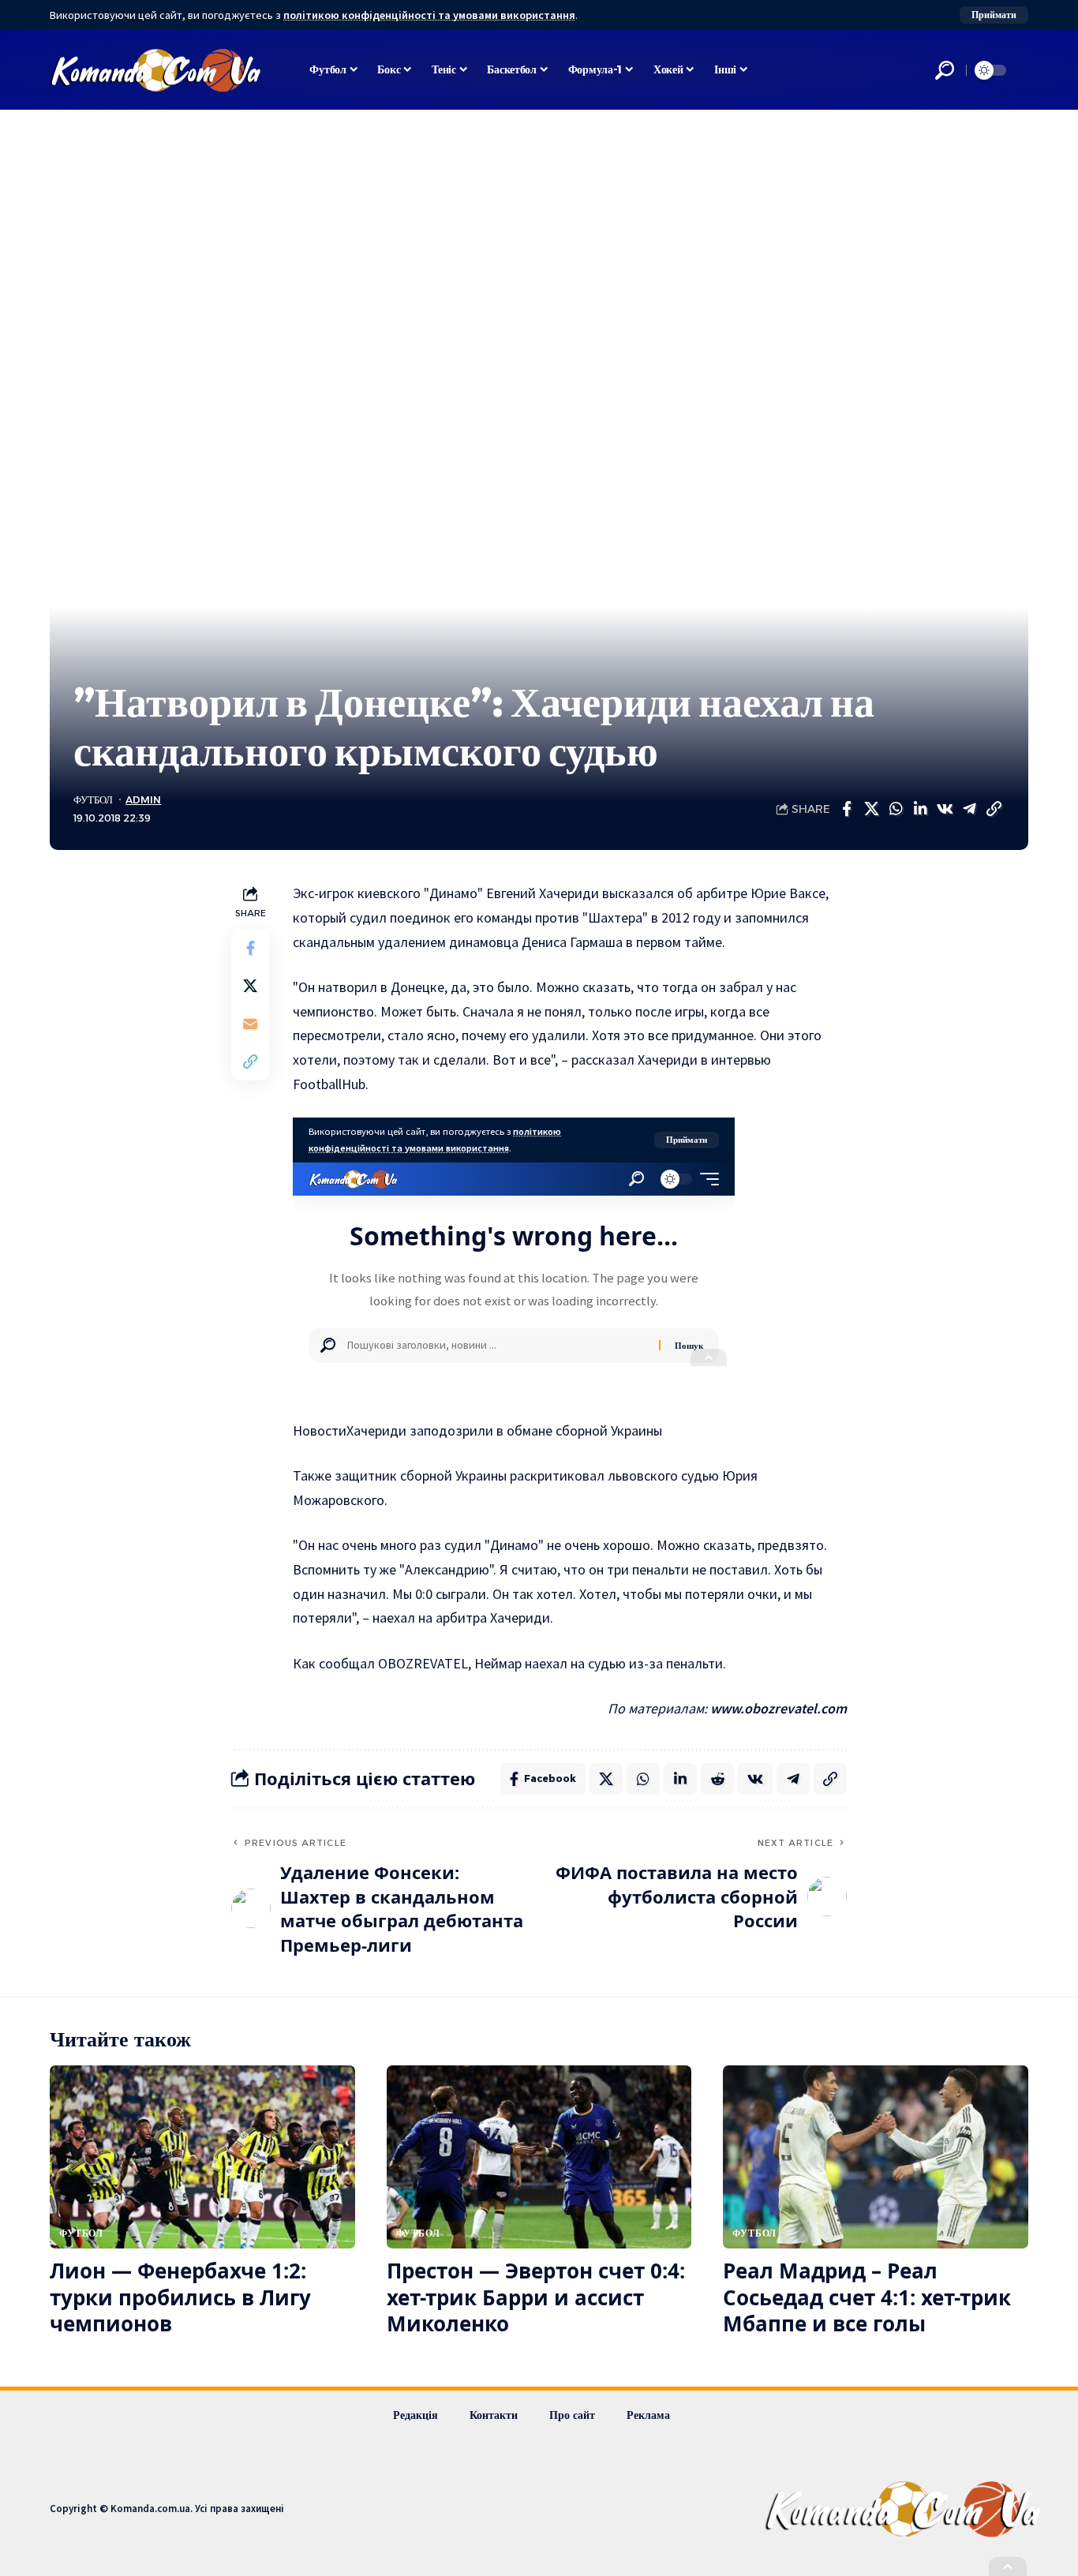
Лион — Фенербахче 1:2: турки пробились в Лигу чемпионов (180, 2297)
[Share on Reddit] (717, 1779)
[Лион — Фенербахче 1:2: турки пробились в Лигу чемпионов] (202, 2157)
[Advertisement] (539, 228)
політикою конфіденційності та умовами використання (429, 15)
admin (143, 800)
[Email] (250, 1024)
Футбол (93, 800)
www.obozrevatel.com (779, 1708)
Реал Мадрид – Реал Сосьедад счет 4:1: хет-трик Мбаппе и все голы (867, 2297)
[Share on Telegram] (969, 809)
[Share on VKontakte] (945, 809)
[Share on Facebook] (847, 809)
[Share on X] (871, 809)
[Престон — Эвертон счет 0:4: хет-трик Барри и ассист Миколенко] (539, 2157)
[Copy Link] (994, 809)
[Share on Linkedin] (920, 809)
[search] (945, 70)
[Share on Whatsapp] (896, 809)
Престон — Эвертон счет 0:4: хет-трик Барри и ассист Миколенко (536, 2297)
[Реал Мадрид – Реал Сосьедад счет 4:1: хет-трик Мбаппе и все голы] (876, 2157)
